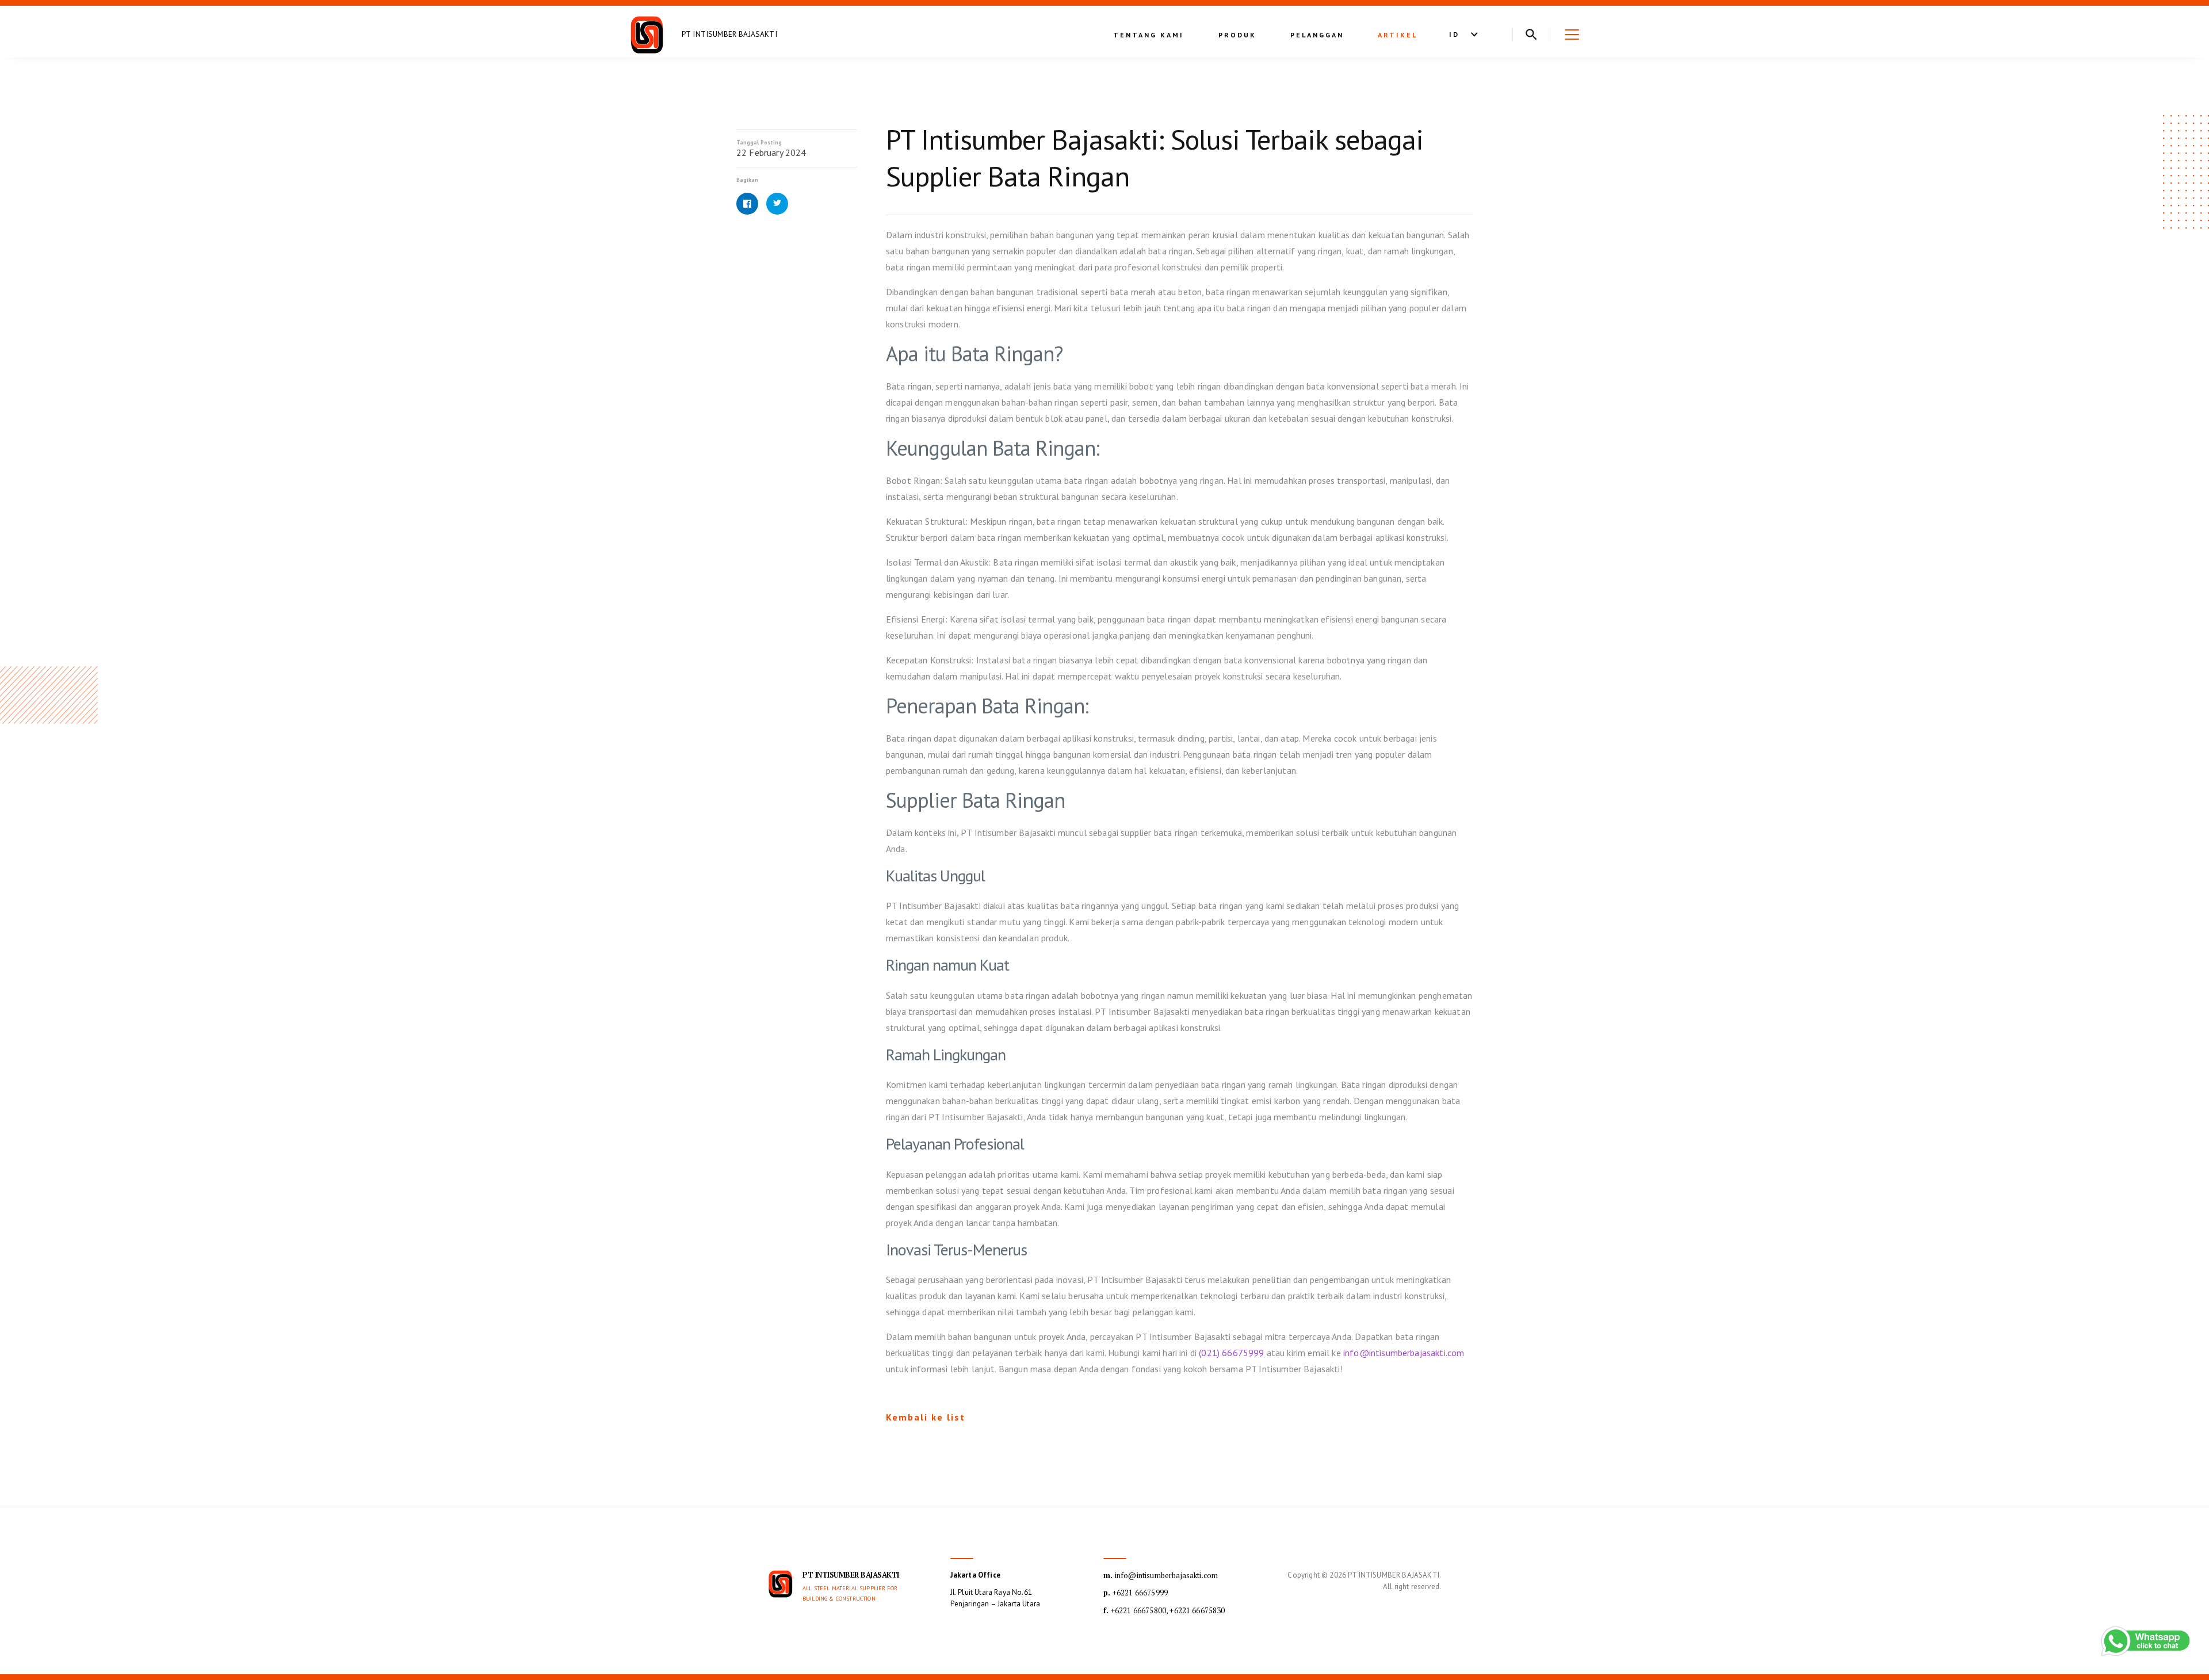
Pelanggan (1317, 35)
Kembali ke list (926, 1417)
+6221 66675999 (1136, 1593)
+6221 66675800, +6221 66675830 (1164, 1610)
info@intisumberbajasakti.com (1404, 1353)
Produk (1237, 35)
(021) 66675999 (1231, 1353)
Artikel (1398, 35)
